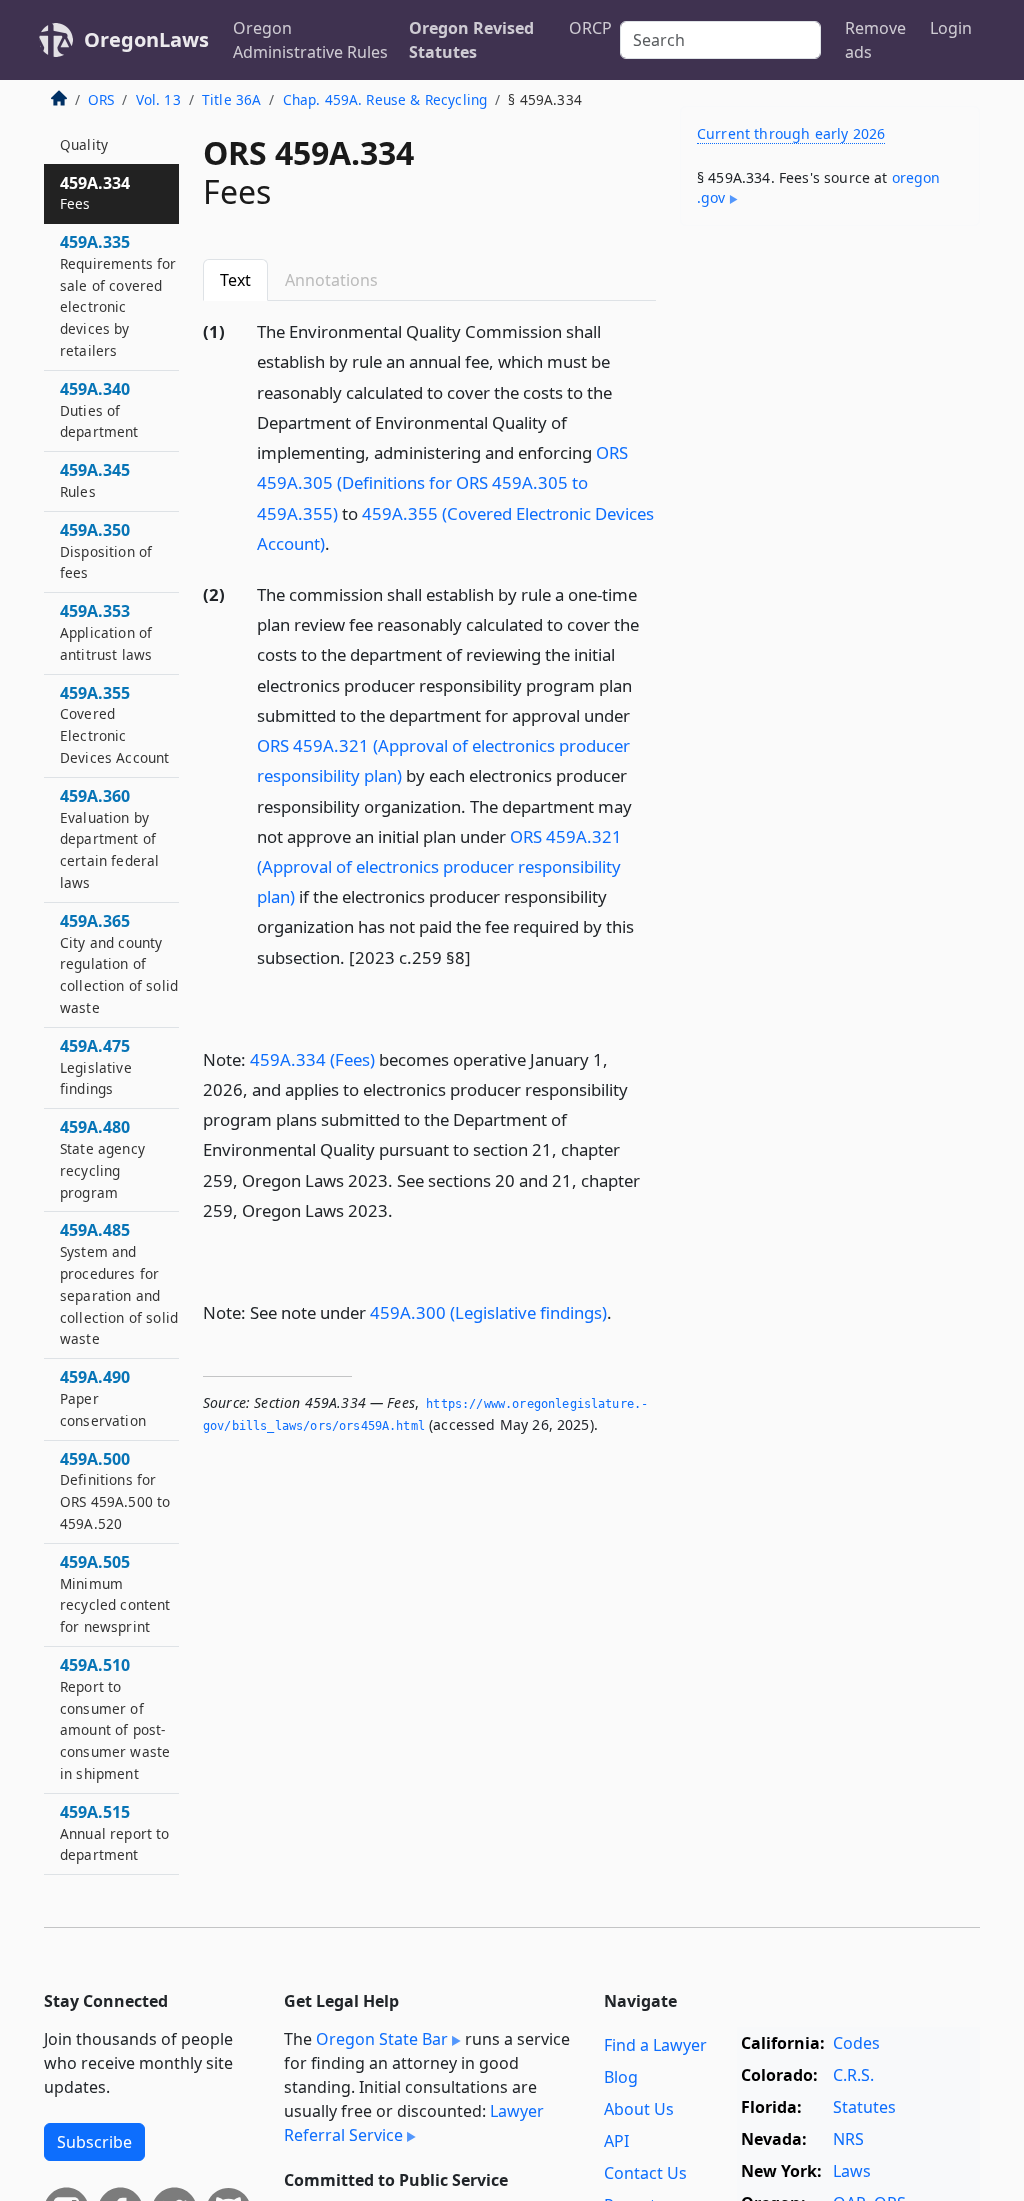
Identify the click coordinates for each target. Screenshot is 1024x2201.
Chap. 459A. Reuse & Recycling (385, 99)
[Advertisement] (830, 379)
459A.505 (115, 1593)
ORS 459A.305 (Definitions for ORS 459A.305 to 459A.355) (442, 482)
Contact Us (645, 2173)
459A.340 (99, 410)
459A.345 (95, 480)
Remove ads (875, 40)
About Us (639, 2109)
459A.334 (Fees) (312, 1059)
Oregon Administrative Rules (310, 40)
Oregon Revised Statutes (471, 40)
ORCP (590, 28)
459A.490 (103, 1398)
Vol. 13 (158, 99)
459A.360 (109, 838)
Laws (852, 2171)
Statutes (864, 2107)
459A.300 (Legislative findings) (488, 1312)
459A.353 (106, 632)
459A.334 (95, 193)
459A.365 (119, 963)
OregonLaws (146, 39)
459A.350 (106, 551)
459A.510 (115, 1718)
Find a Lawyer (655, 2045)
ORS (101, 99)
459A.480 (102, 1158)
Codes (856, 2043)
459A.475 (96, 1067)
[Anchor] (341, 542)
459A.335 (118, 295)
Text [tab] (235, 280)
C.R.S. (853, 2075)
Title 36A (231, 99)
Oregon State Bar (382, 2039)
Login (951, 28)
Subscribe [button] (94, 2142)
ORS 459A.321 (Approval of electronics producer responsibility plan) (439, 866)
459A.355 (114, 724)
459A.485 (119, 1283)
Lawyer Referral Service (414, 2123)
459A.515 (115, 1833)
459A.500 (115, 1490)
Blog (621, 2077)
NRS (848, 2139)
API (616, 2141)
